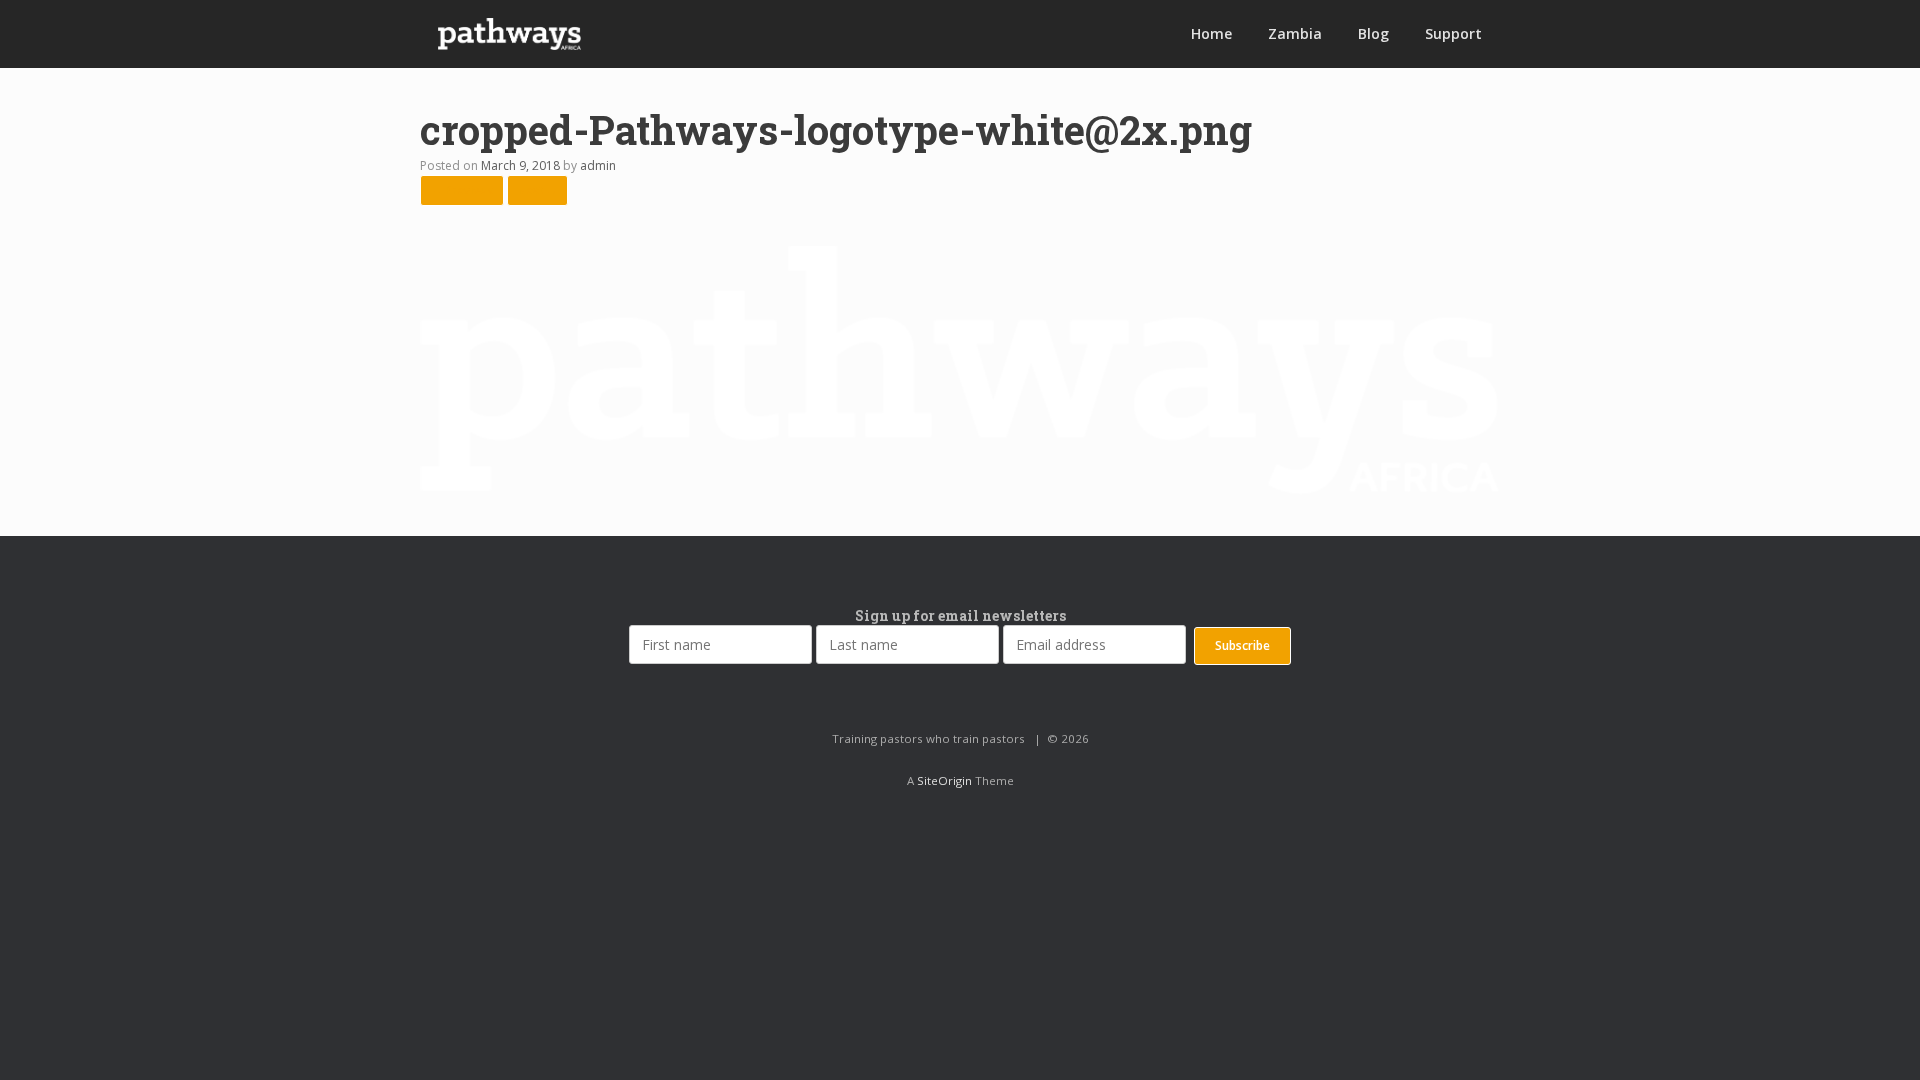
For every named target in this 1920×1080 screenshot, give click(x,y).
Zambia (1295, 33)
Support (1453, 33)
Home (1211, 33)
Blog (1373, 33)
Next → (537, 189)
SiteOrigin (944, 780)
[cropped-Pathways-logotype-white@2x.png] (960, 489)
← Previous (462, 189)
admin (598, 165)
